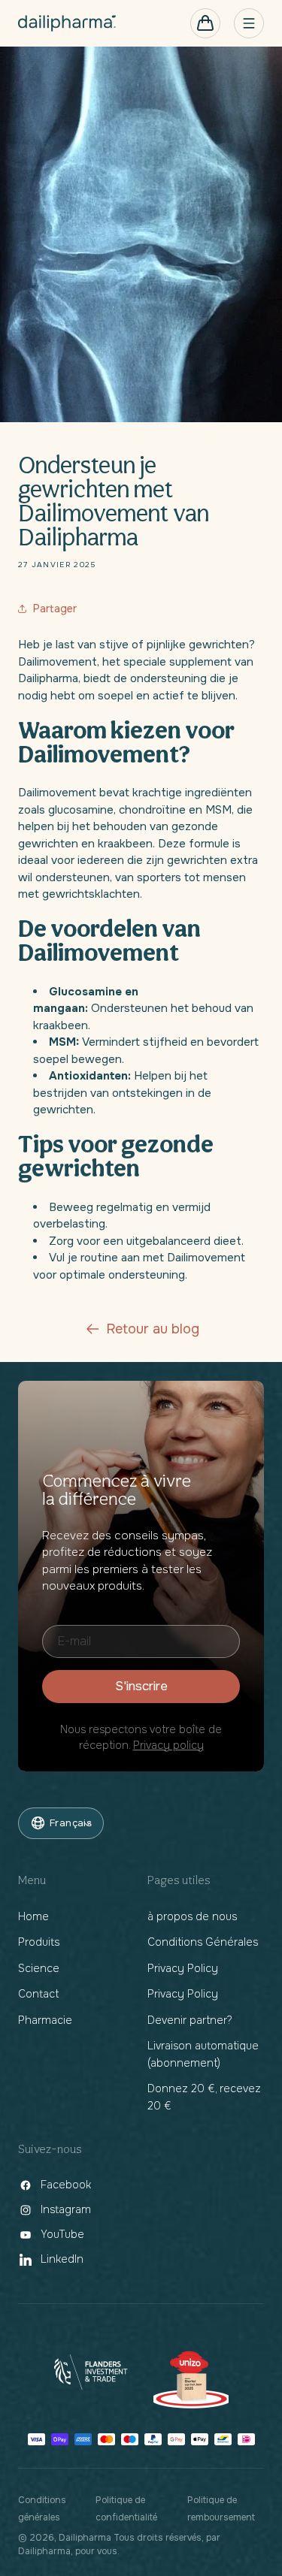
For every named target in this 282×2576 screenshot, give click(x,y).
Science (39, 1968)
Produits (39, 1942)
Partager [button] (55, 609)
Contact (38, 1994)
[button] (205, 23)
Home (33, 1916)
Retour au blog (153, 1329)
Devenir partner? (190, 2020)
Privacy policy (168, 1745)
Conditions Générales (203, 1942)
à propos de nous (192, 1916)
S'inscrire (141, 1686)
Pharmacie (45, 2020)
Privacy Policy (183, 1968)
